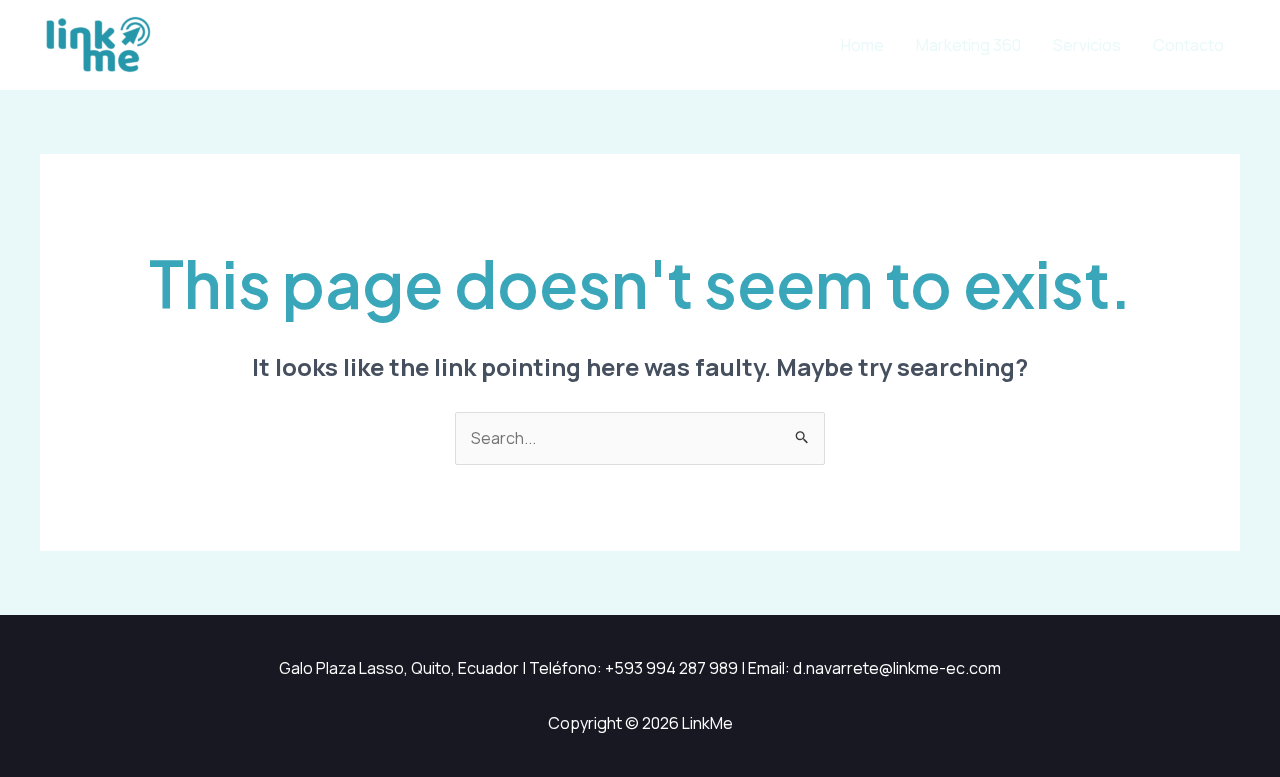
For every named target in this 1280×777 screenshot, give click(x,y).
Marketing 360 (968, 45)
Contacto (1188, 45)
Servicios (1087, 45)
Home (862, 45)
